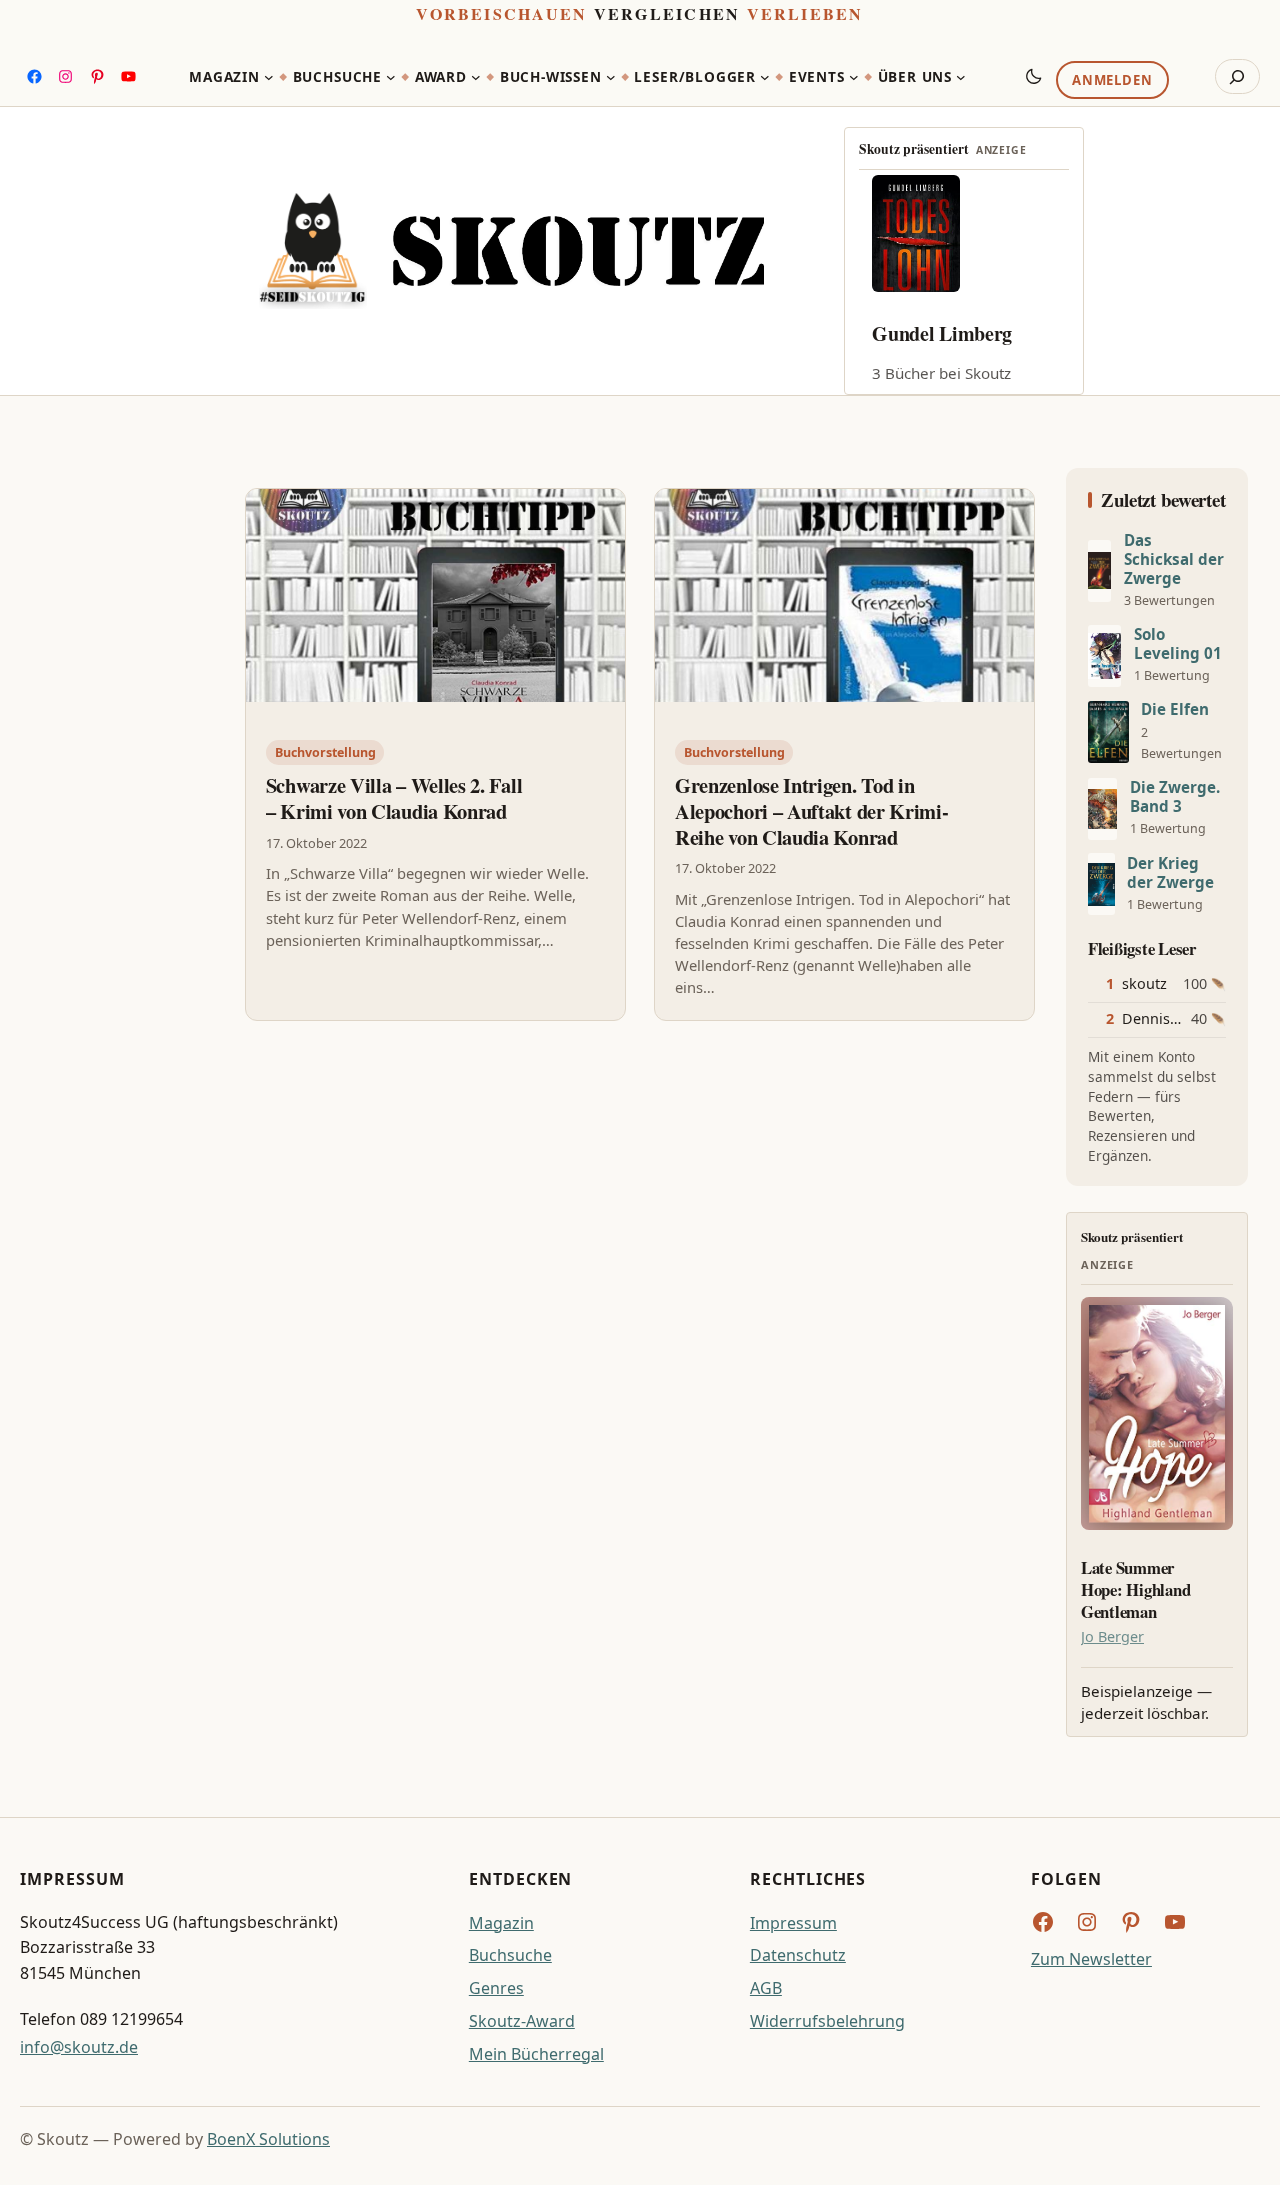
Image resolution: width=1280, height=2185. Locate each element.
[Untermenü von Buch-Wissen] (611, 77)
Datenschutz (798, 1955)
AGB (766, 1988)
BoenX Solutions (268, 2139)
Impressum (793, 1923)
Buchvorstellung (325, 752)
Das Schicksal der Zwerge (1174, 559)
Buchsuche (510, 1955)
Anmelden (1112, 81)
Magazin (501, 1923)
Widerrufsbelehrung (827, 2021)
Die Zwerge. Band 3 (1175, 797)
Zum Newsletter (1091, 1959)
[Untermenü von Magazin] (269, 77)
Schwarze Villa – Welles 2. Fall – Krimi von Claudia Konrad (394, 798)
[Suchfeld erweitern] (1237, 77)
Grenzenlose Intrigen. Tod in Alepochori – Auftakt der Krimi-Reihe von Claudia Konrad (811, 811)
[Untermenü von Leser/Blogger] (765, 77)
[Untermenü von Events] (854, 77)
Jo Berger (1112, 1636)
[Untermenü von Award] (476, 77)
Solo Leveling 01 (1178, 644)
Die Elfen (1175, 709)
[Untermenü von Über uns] (961, 77)
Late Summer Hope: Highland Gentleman (1135, 1589)
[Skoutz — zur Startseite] (511, 251)
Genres (496, 1988)
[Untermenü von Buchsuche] (391, 77)
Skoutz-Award (522, 2021)
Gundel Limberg (942, 333)
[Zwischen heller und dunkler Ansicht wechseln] (1034, 76)
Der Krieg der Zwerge (1170, 873)
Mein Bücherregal (536, 2054)
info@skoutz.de (79, 2047)
